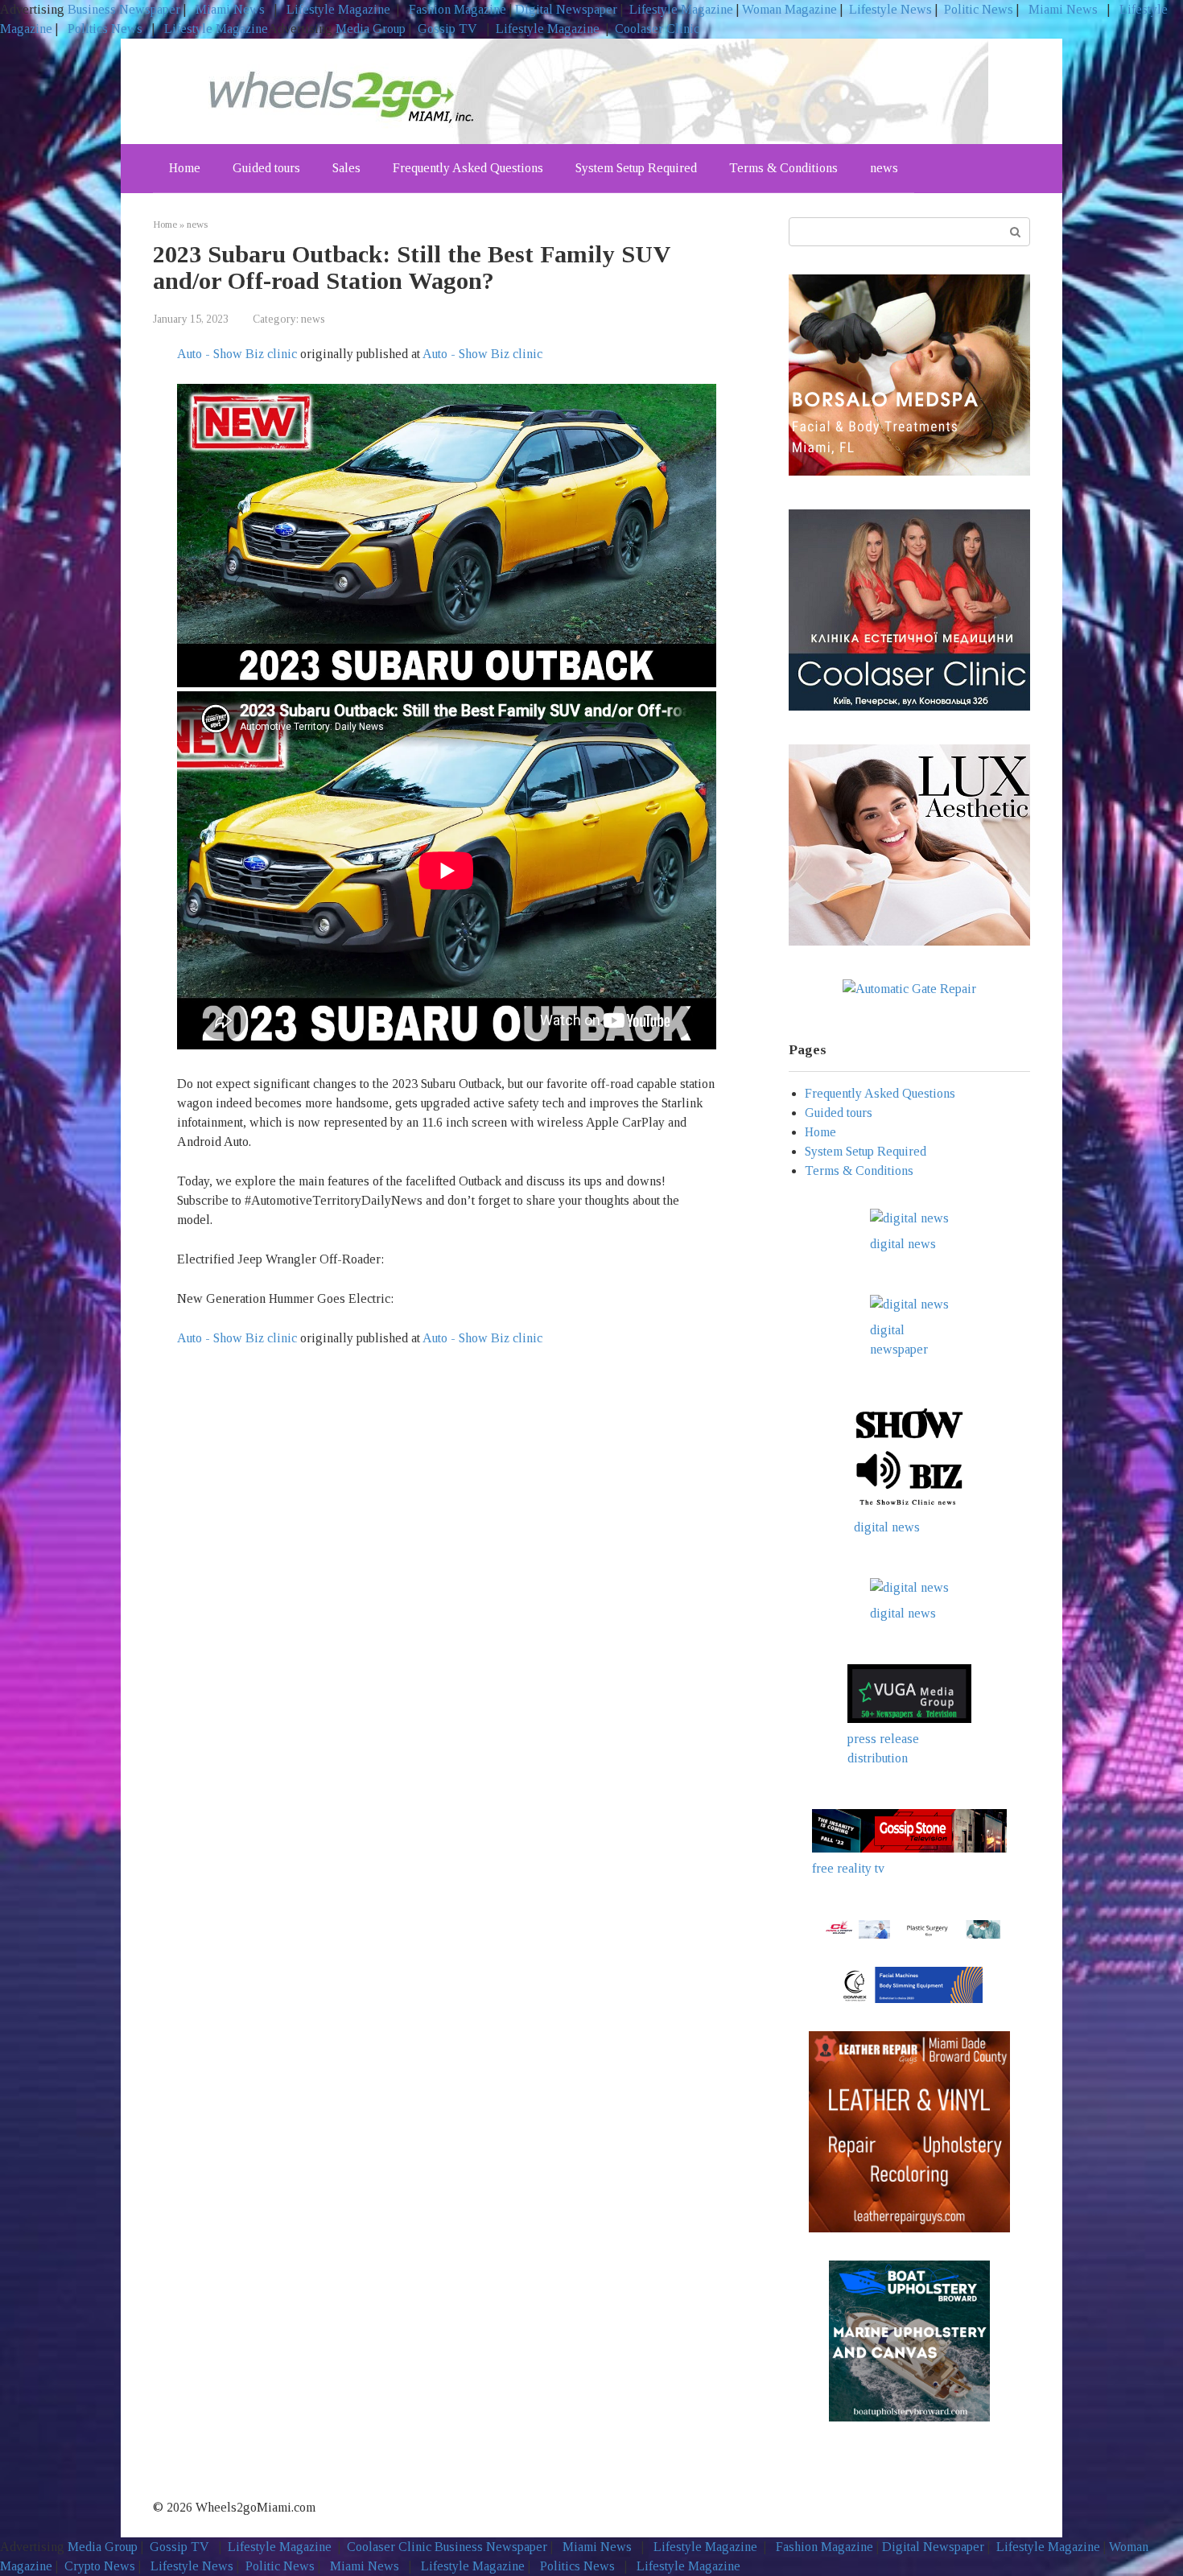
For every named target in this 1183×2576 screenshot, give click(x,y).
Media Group (371, 29)
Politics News (105, 29)
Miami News (230, 9)
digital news (903, 1244)
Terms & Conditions (783, 168)
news (884, 168)
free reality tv (848, 1868)
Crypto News (100, 2566)
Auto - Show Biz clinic (237, 354)
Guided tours (266, 168)
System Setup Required (636, 168)
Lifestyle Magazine (337, 9)
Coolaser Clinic (657, 29)
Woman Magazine (789, 9)
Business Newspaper (124, 9)
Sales (346, 168)
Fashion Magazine (458, 9)
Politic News (977, 9)
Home (185, 168)
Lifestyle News (889, 9)
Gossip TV (449, 29)
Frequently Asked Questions (468, 168)
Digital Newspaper (566, 9)
